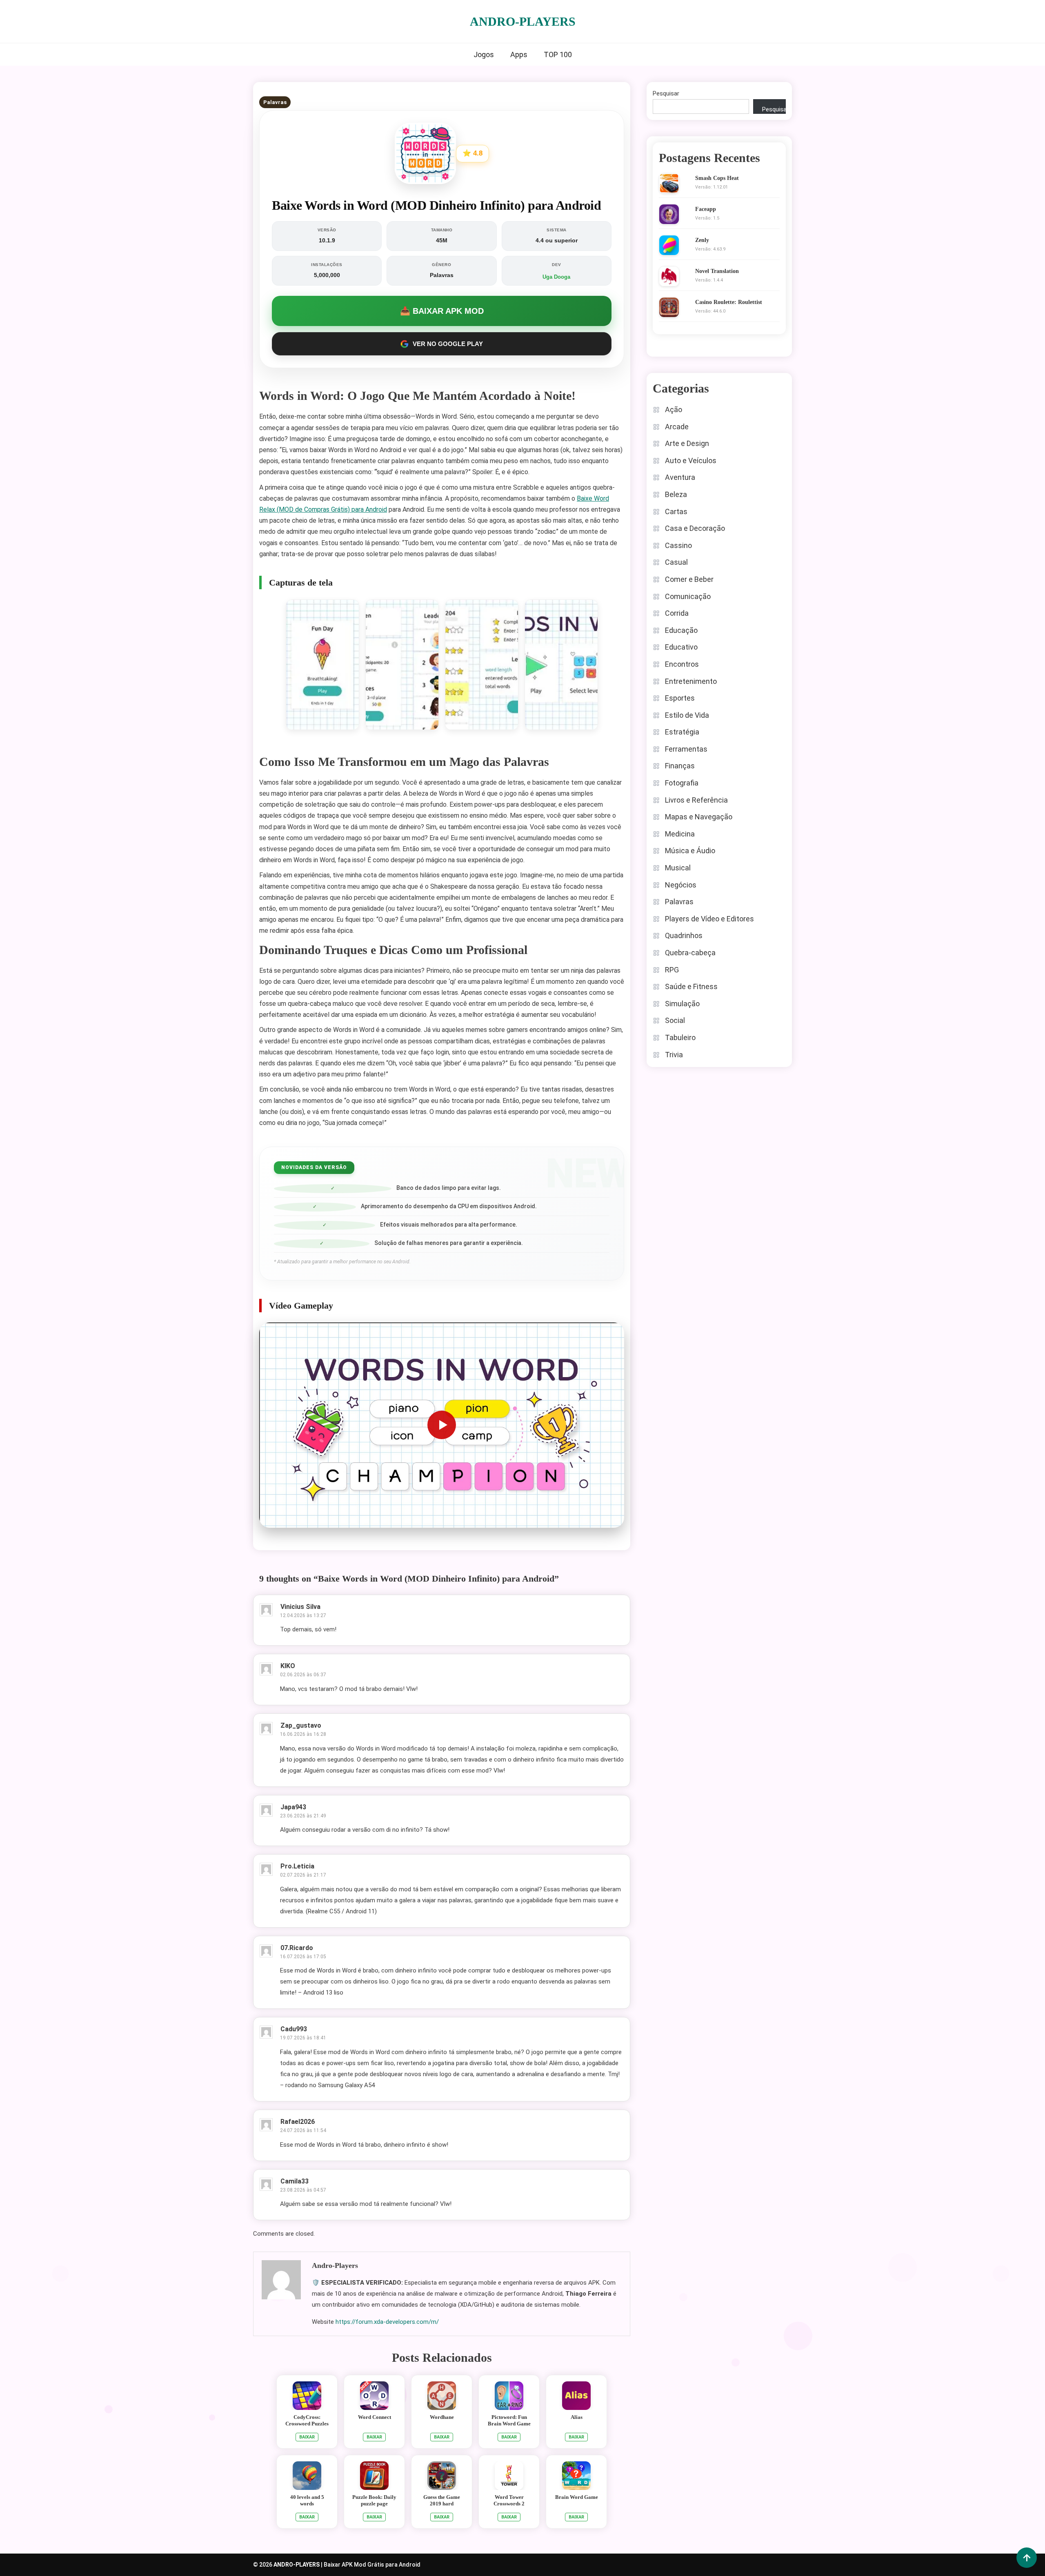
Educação (681, 630)
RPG (672, 970)
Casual (676, 562)
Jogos (484, 54)
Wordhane (442, 2417)
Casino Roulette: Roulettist (729, 302)
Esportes (680, 698)
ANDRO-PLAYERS (523, 21)
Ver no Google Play (448, 344)
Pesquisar (666, 93)
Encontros (682, 664)
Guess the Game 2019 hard (442, 2500)
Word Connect (375, 2417)
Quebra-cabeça (690, 953)
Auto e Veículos (691, 460)
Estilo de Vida (687, 715)
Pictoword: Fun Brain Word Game (509, 2420)
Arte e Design (687, 443)
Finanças (680, 766)
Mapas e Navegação (699, 817)
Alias (577, 2417)
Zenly (702, 240)
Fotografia (682, 783)
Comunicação (688, 596)
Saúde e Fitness (691, 986)
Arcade (677, 427)
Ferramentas (686, 749)
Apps (519, 54)
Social (675, 1020)
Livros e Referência (696, 800)
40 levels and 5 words (307, 2500)
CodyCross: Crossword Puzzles (307, 2420)
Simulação (682, 1004)
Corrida (677, 613)
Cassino (678, 545)
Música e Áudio (690, 851)
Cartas (676, 511)
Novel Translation (717, 271)
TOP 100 (558, 54)
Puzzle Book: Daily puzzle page (374, 2500)
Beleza (676, 494)
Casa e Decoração (695, 528)
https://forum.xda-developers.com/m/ (387, 2322)
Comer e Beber (689, 579)
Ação (674, 409)
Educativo (681, 647)
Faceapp (706, 209)
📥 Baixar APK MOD (442, 311)
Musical (678, 868)
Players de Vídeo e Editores (709, 919)
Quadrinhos (684, 935)
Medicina (680, 834)
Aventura (680, 477)
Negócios (681, 885)
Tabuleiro (680, 1037)
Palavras (275, 102)
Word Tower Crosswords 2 (509, 2500)
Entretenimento (691, 681)
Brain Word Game (577, 2497)
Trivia (674, 1055)
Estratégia (682, 732)
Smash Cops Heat (717, 178)
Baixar (307, 2437)
